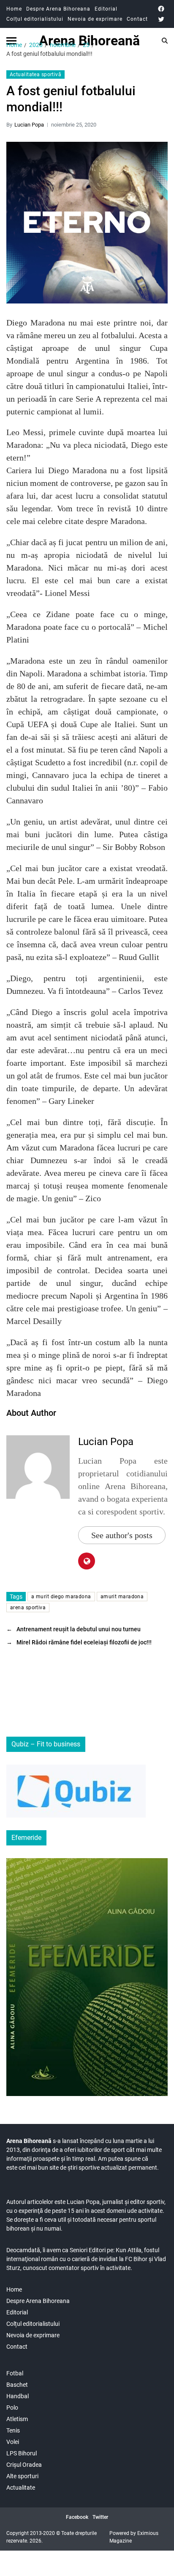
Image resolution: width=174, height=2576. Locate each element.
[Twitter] (161, 19)
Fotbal (15, 2373)
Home (14, 9)
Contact (137, 19)
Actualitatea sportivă (35, 74)
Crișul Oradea (24, 2465)
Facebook (77, 2517)
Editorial (106, 9)
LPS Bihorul (22, 2453)
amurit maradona (122, 1597)
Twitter (100, 2517)
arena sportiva (28, 1608)
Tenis (13, 2430)
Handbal (18, 2396)
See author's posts (122, 1535)
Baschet (17, 2385)
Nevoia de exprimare (95, 19)
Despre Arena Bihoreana (58, 9)
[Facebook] (161, 9)
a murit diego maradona (61, 1597)
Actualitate (21, 2488)
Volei (13, 2442)
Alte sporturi (22, 2476)
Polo (12, 2408)
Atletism (17, 2419)
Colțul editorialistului (35, 19)
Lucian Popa (29, 125)
